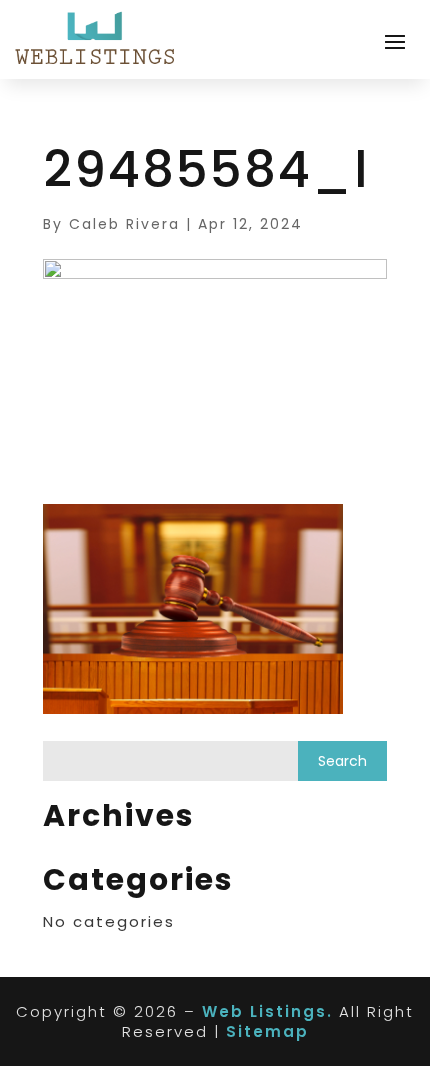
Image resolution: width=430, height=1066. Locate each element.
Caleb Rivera (124, 224)
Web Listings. (267, 1011)
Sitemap (267, 1031)
